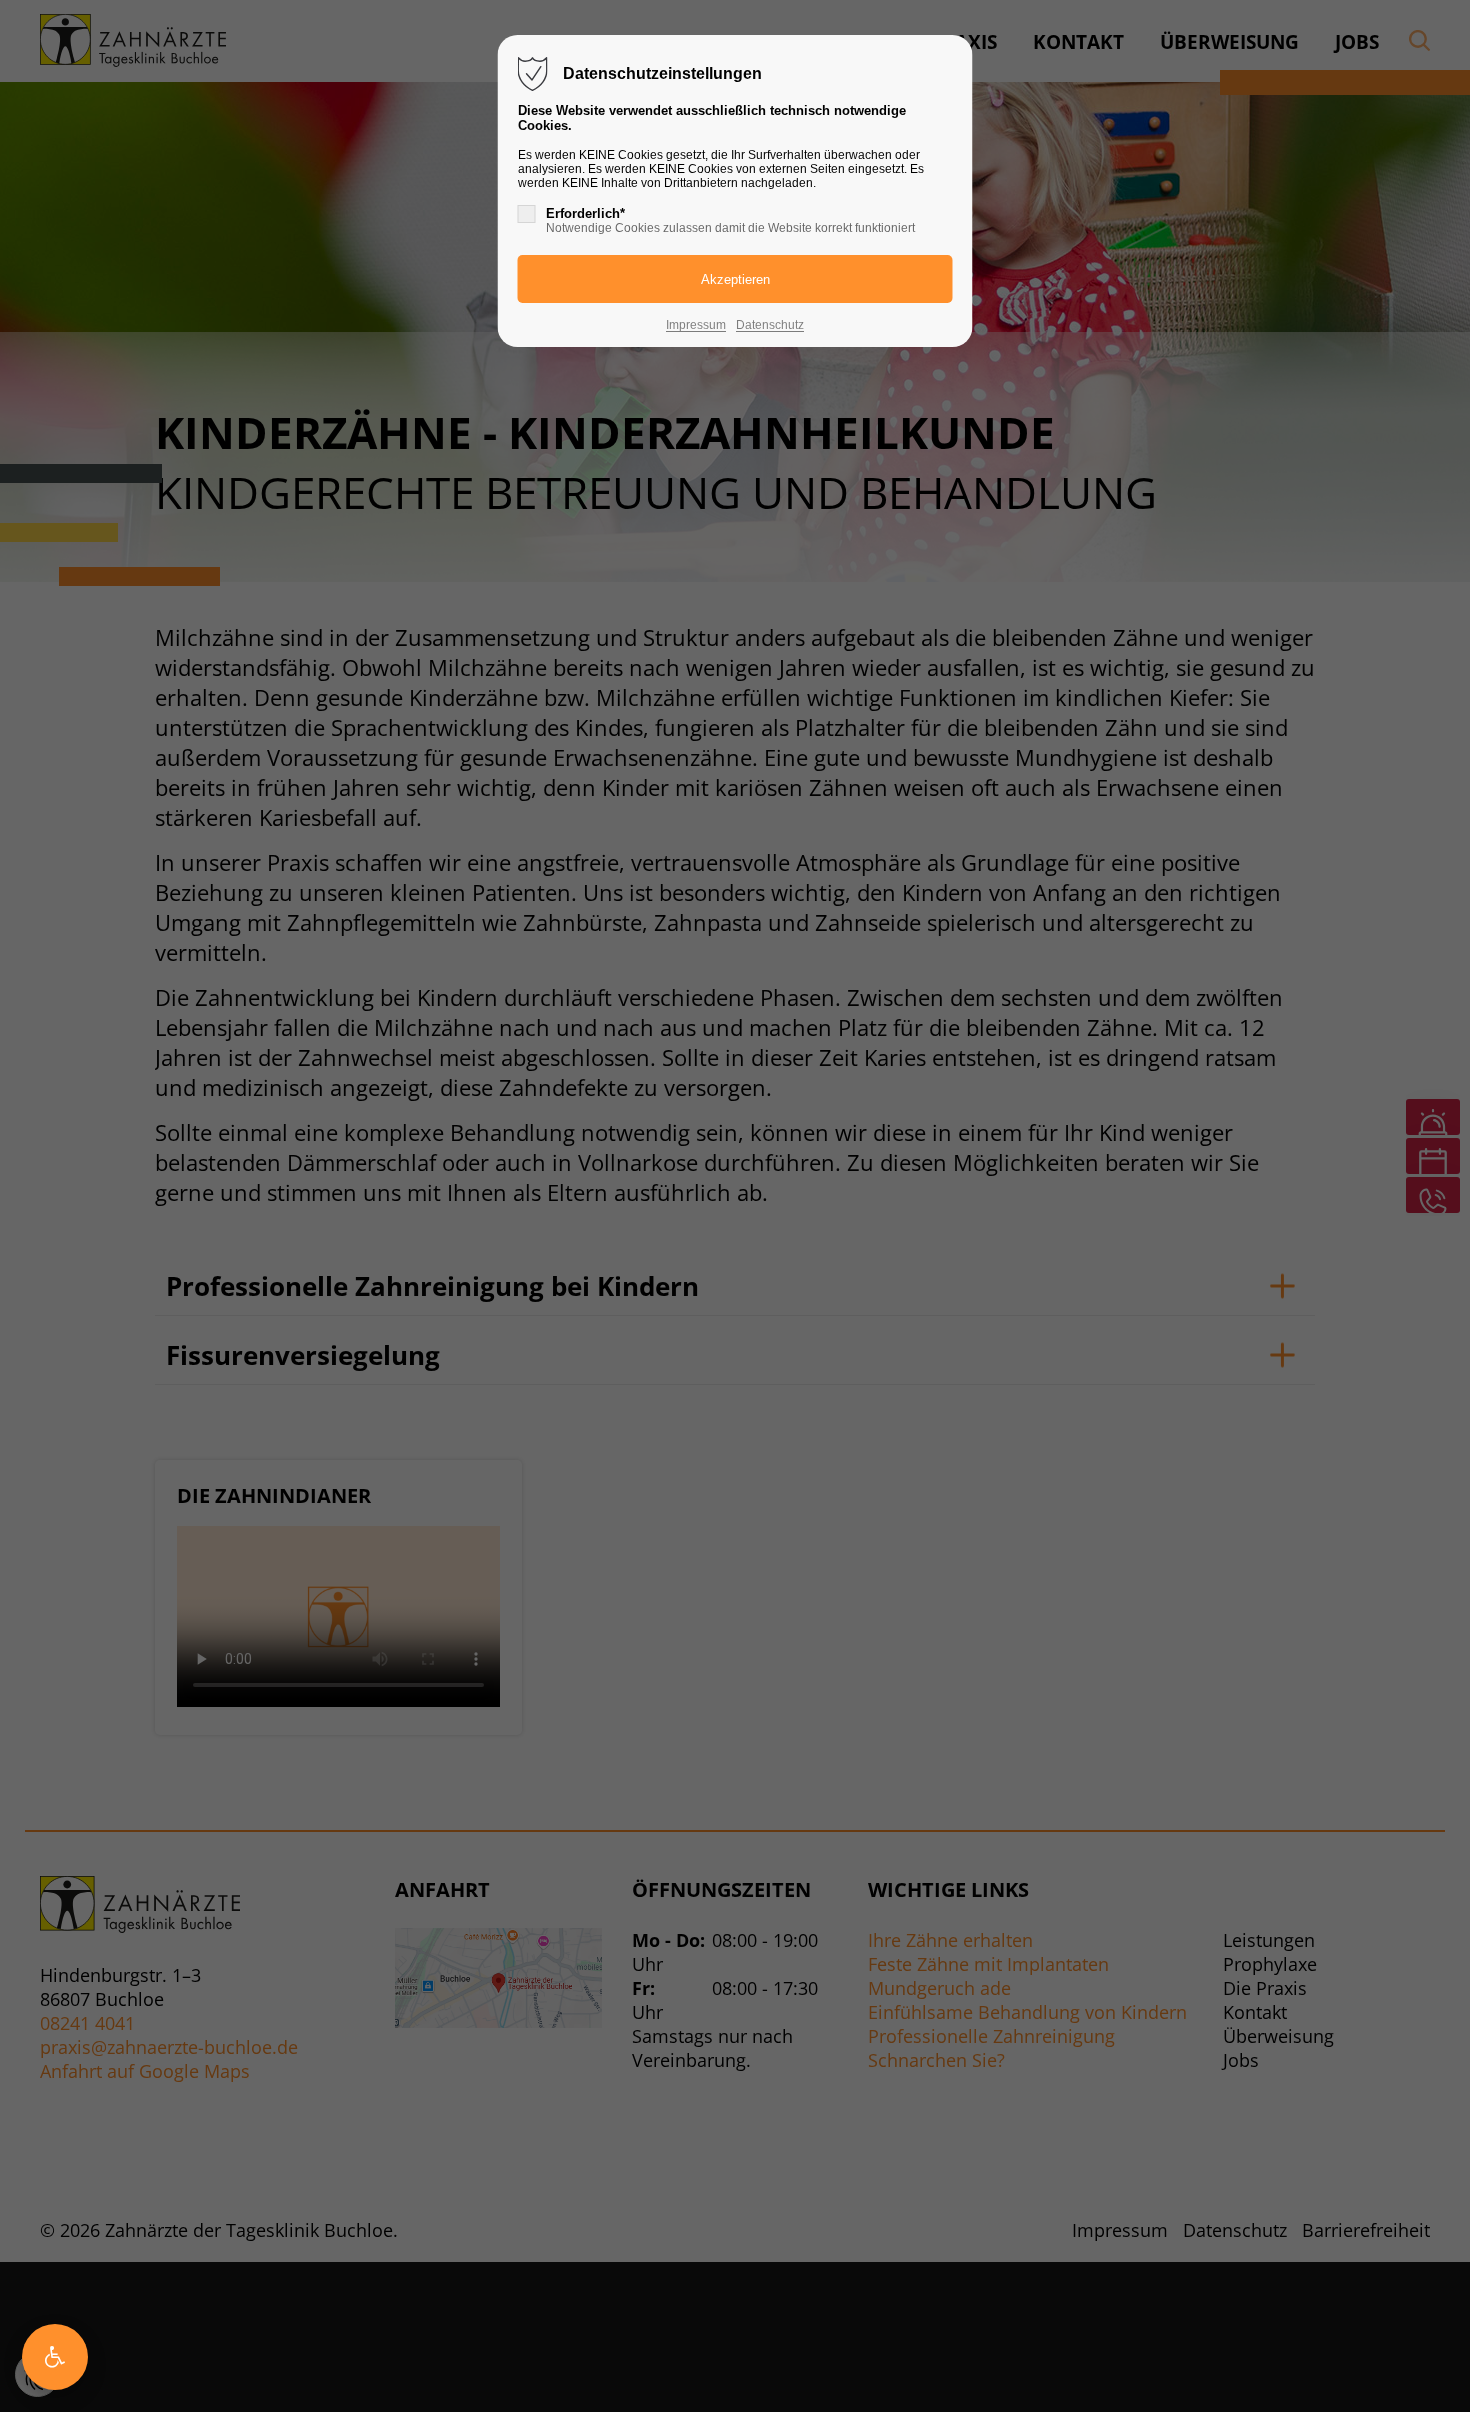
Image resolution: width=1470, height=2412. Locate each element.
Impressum (696, 325)
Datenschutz (770, 325)
